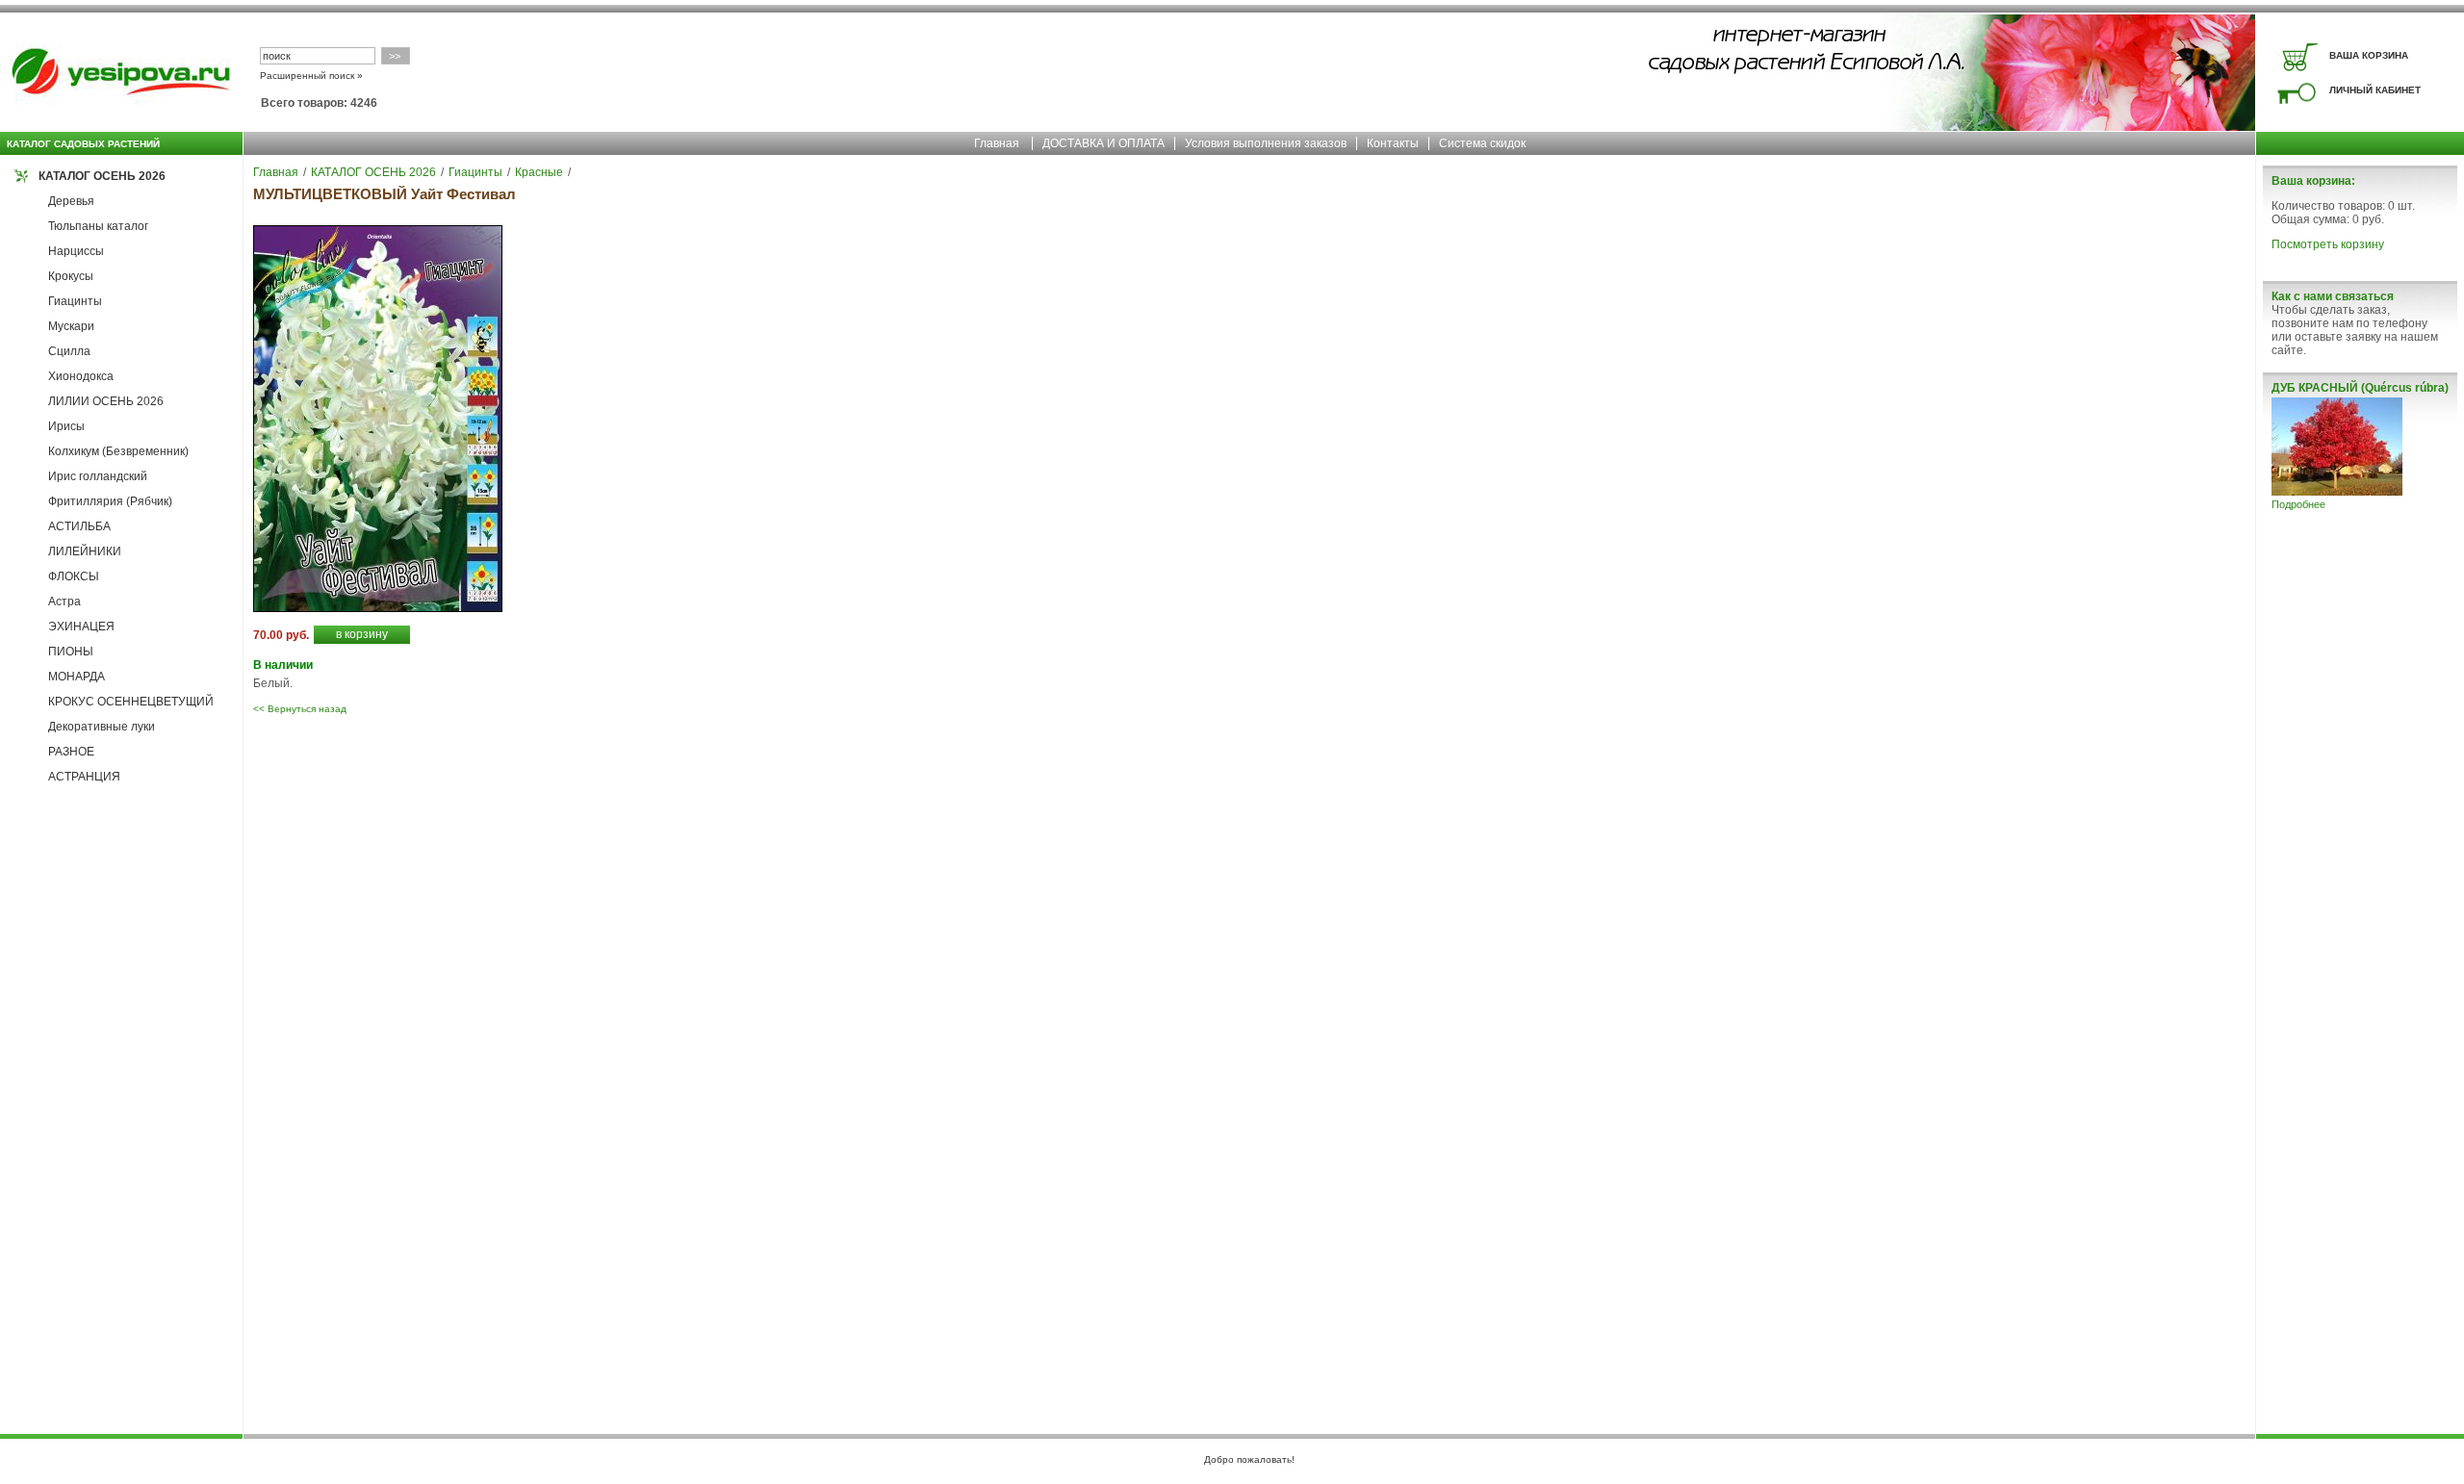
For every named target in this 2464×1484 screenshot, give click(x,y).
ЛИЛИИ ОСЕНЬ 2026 (106, 401)
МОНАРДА (77, 677)
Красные (539, 172)
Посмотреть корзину (2328, 244)
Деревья (71, 201)
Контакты (1393, 143)
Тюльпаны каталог (98, 226)
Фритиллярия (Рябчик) (110, 501)
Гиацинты (75, 301)
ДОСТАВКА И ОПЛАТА (1104, 143)
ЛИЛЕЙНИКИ (85, 551)
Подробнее (2298, 504)
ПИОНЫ (71, 652)
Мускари (71, 326)
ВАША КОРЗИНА (2369, 55)
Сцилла (69, 351)
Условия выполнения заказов (1266, 143)
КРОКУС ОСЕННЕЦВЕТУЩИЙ (131, 702)
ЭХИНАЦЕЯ (81, 627)
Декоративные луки (102, 727)
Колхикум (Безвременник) (118, 451)
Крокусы (71, 276)
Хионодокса (81, 376)
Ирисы (66, 426)
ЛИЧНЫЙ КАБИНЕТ (2375, 90)
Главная (997, 143)
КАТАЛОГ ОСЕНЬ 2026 (102, 176)
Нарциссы (76, 251)
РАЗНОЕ (71, 752)
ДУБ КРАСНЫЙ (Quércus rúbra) (2360, 388)
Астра (64, 601)
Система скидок (1482, 143)
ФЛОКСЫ (74, 576)
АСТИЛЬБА (79, 526)
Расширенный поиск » (311, 76)
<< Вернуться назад (300, 709)
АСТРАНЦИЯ (84, 777)
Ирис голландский (98, 476)
